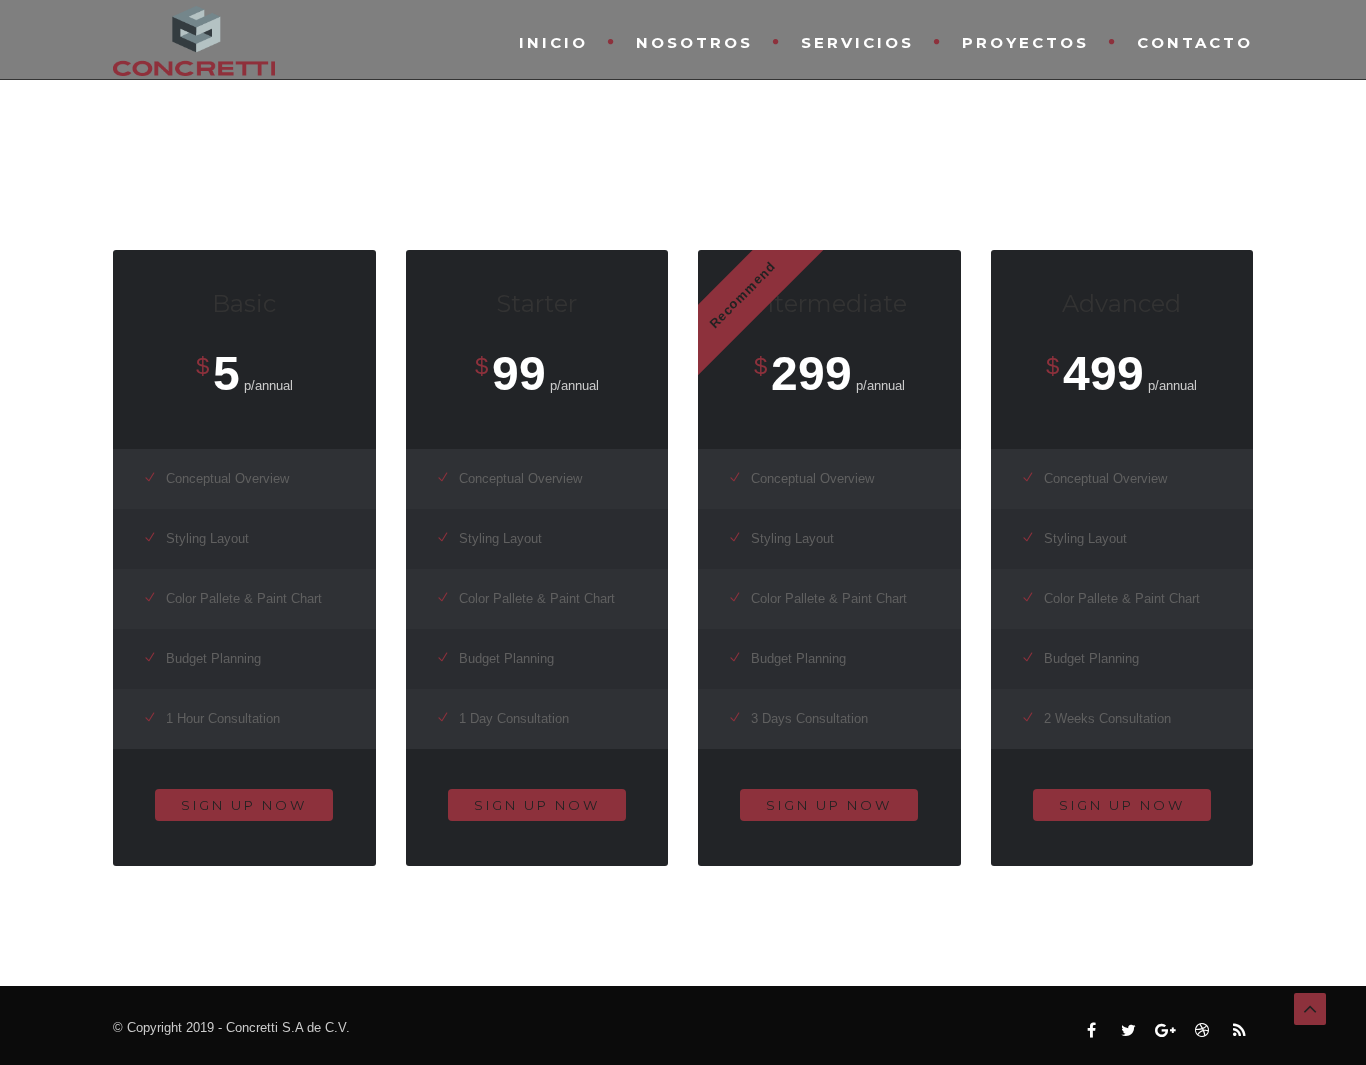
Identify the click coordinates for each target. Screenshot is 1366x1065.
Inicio (553, 42)
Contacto (1195, 42)
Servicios (857, 42)
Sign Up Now (244, 805)
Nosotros (694, 42)
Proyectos (1025, 42)
